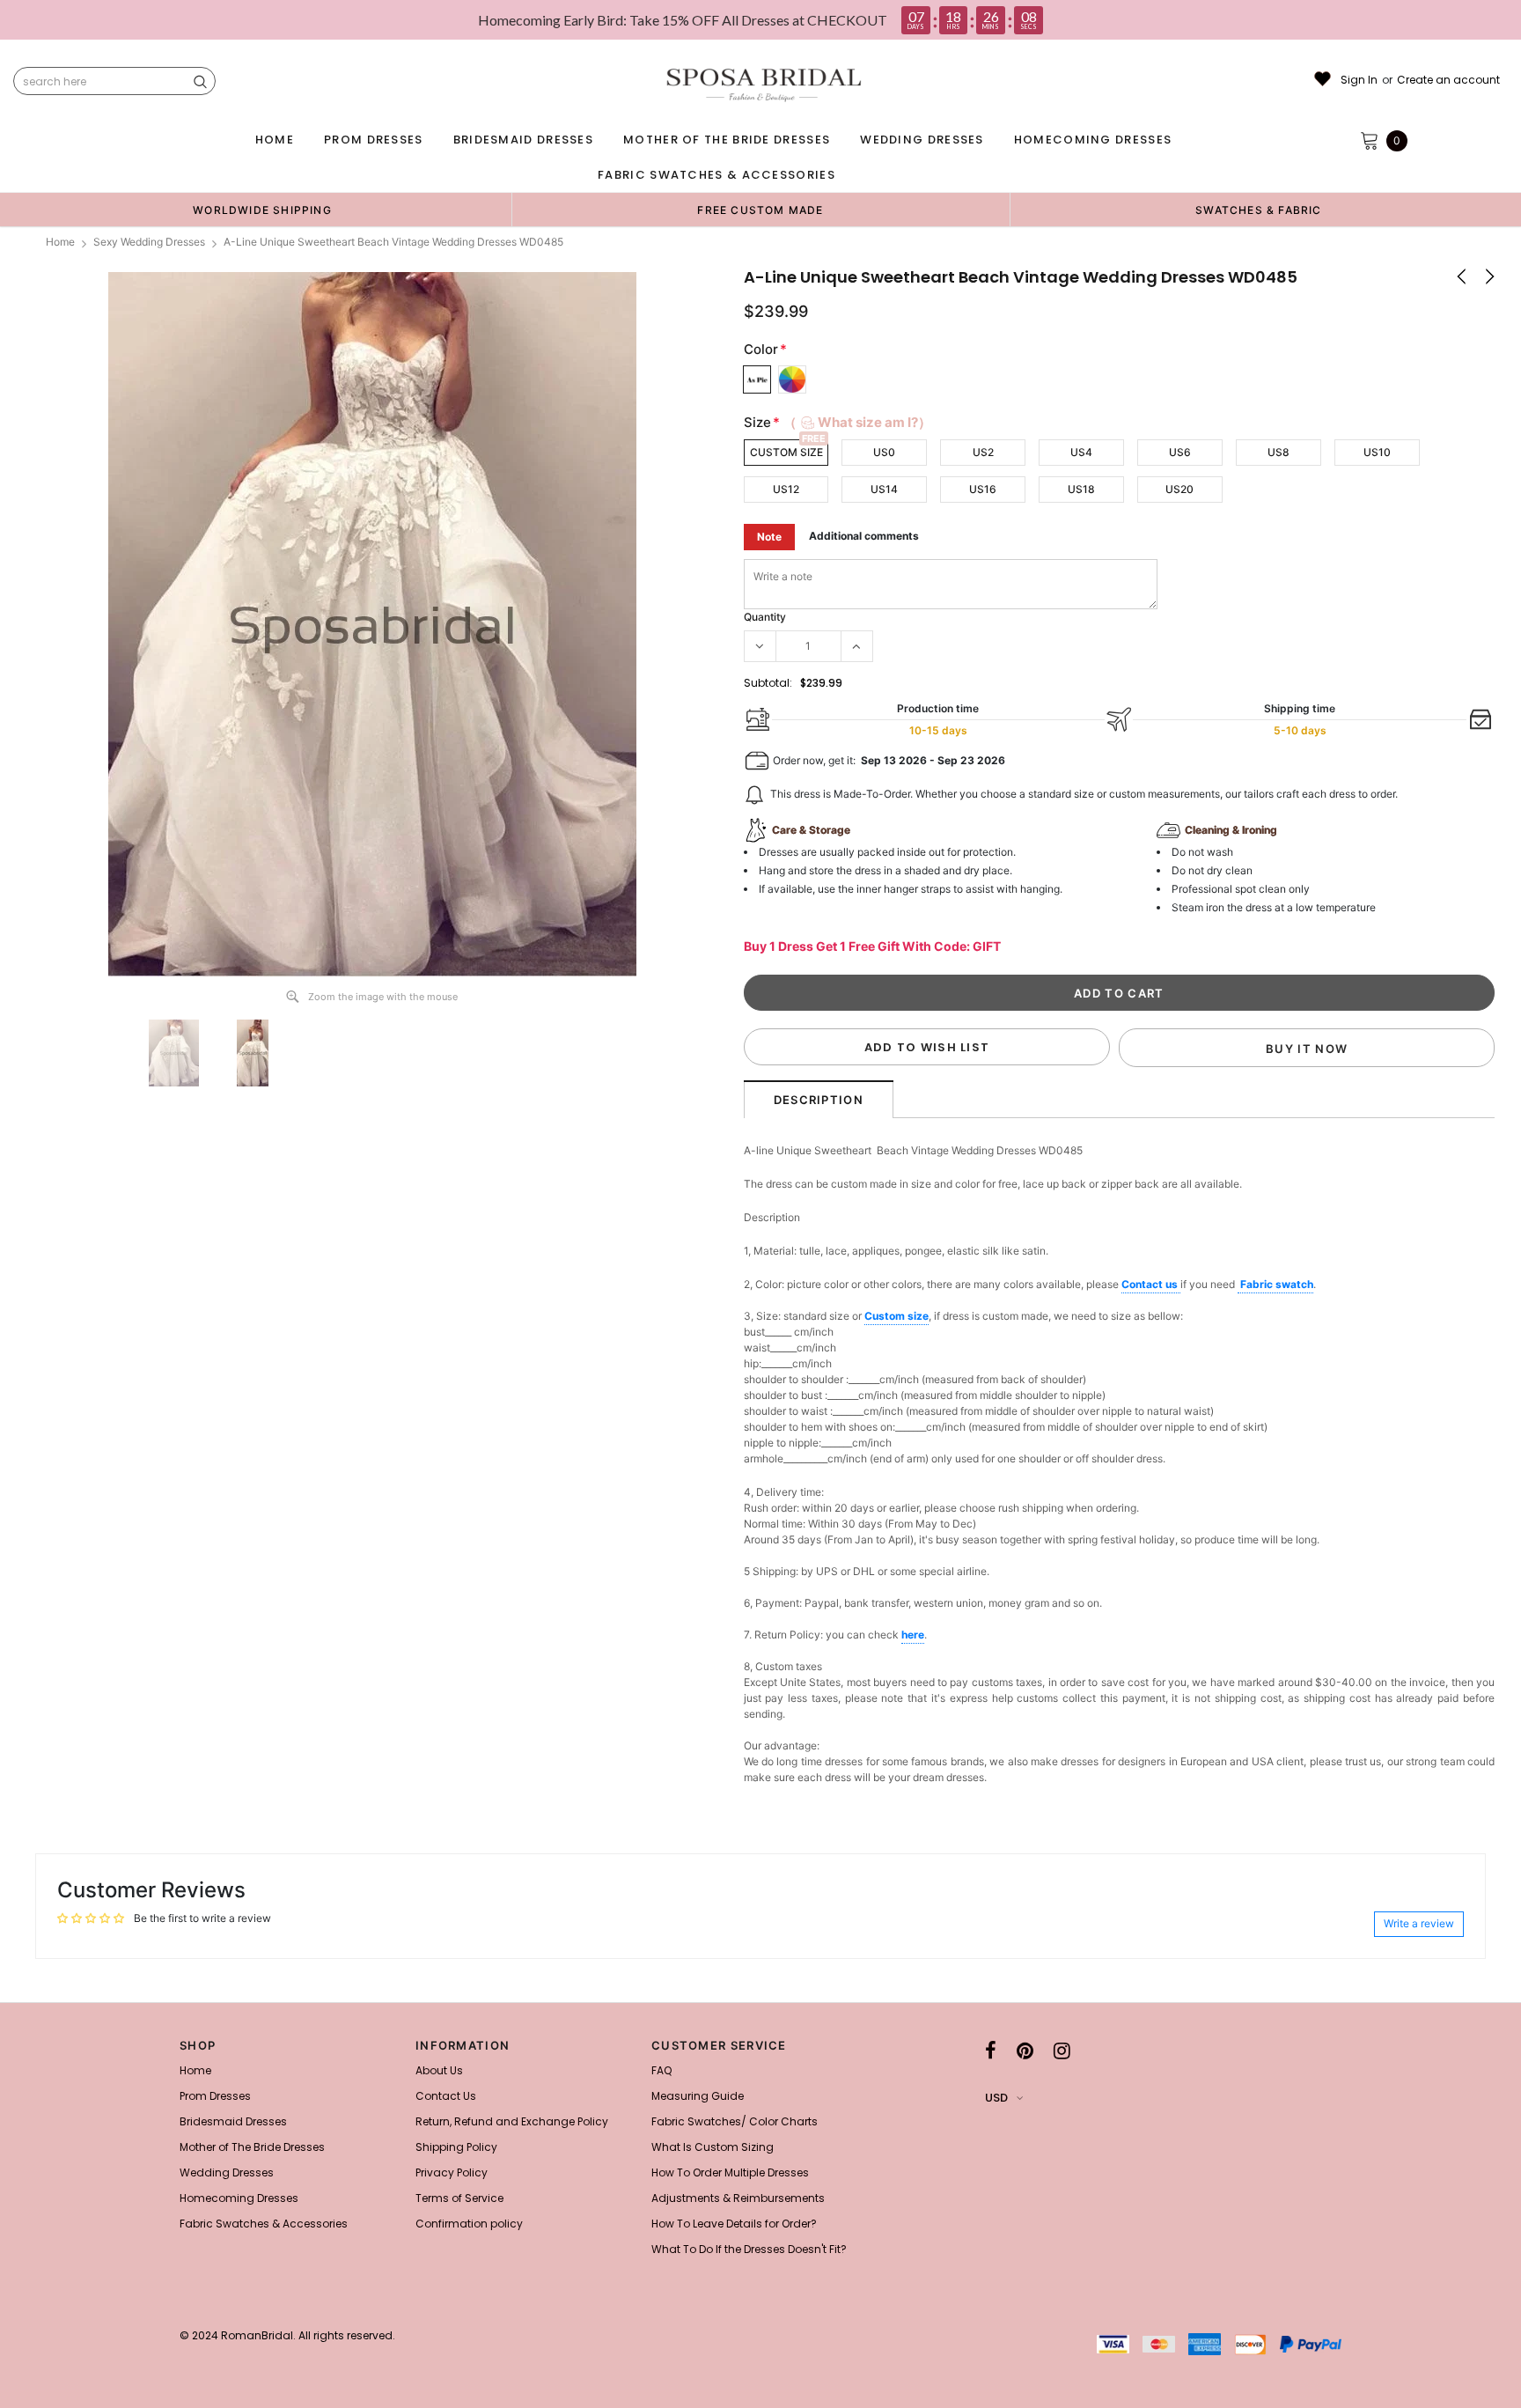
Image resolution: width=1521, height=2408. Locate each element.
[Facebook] (991, 2051)
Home (60, 242)
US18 (1081, 489)
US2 (983, 452)
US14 (884, 489)
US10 (1377, 452)
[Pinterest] (1025, 2051)
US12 (786, 489)
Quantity (765, 617)
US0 (884, 452)
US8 (1279, 452)
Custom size (896, 1316)
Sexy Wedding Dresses (149, 242)
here (913, 1635)
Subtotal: (768, 683)
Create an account (1448, 80)
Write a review (1419, 1923)
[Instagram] (1062, 2051)
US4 (1081, 452)
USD (996, 2098)
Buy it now (1307, 1049)
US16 (983, 489)
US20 (1179, 489)
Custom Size (786, 452)
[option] (262, 210)
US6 (1180, 452)
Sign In (1359, 80)
